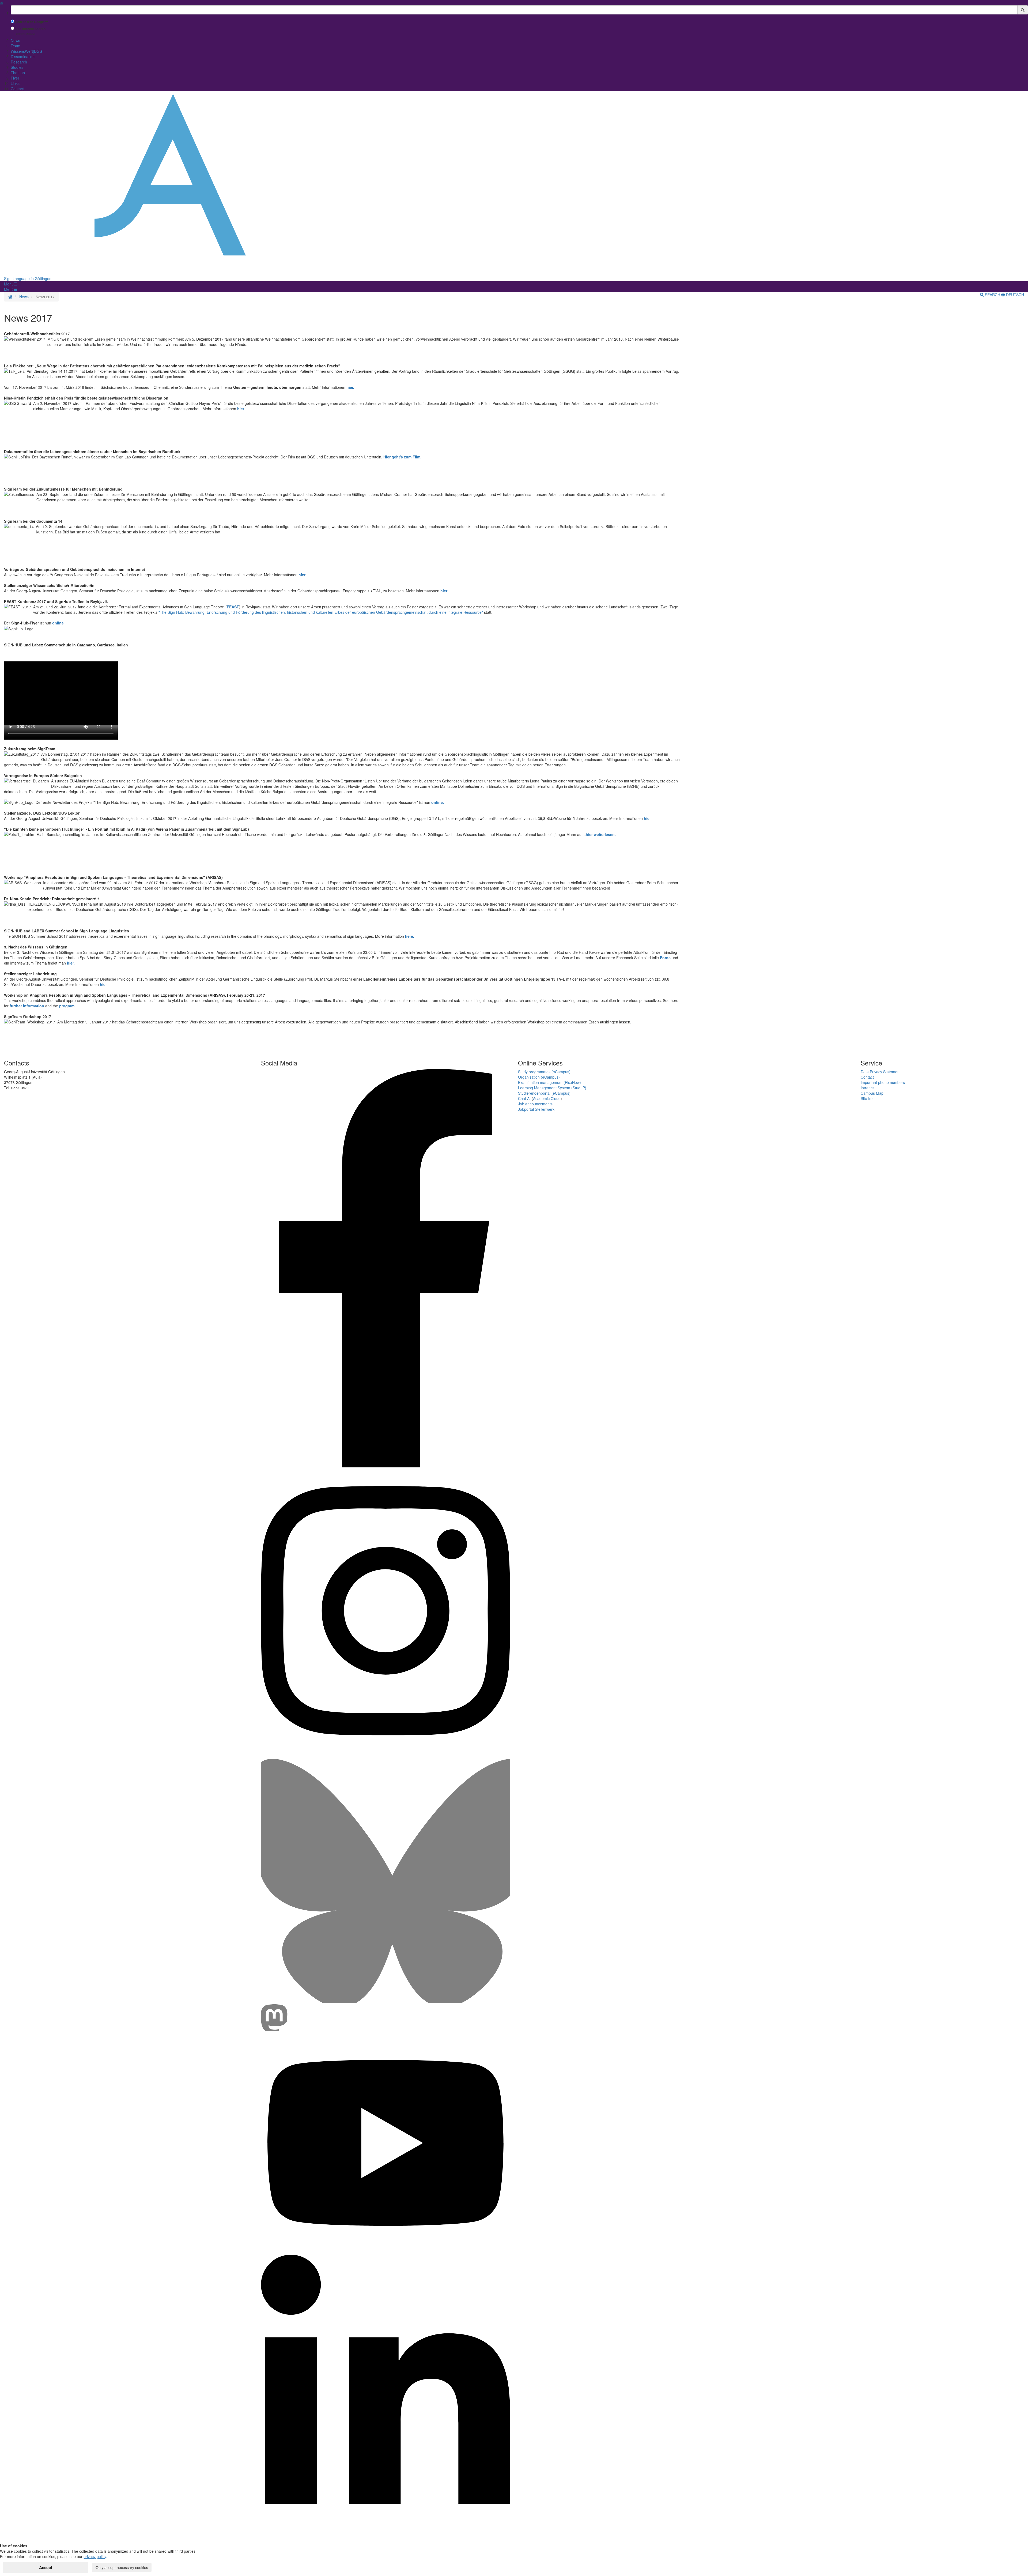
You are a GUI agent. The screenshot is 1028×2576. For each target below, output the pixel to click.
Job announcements (535, 1104)
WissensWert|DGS (26, 51)
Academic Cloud (547, 1098)
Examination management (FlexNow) (549, 1082)
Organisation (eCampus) (539, 1077)
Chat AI (524, 1098)
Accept (46, 2567)
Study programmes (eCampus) (544, 1072)
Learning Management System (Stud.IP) (552, 1088)
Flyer (15, 78)
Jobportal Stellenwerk (536, 1109)
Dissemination (23, 57)
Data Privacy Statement (881, 1072)
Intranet (867, 1088)
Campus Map (872, 1093)
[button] (10, 284)
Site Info (868, 1098)
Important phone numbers (883, 1082)
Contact (17, 89)
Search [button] (993, 295)
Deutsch (1014, 295)
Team (16, 46)
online (58, 623)
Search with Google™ (32, 22)
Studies (17, 67)
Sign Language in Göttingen (28, 278)
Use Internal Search (30, 29)
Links (15, 83)
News (15, 40)
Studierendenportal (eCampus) (544, 1093)
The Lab (18, 73)
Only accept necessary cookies (122, 2567)
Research (19, 62)
